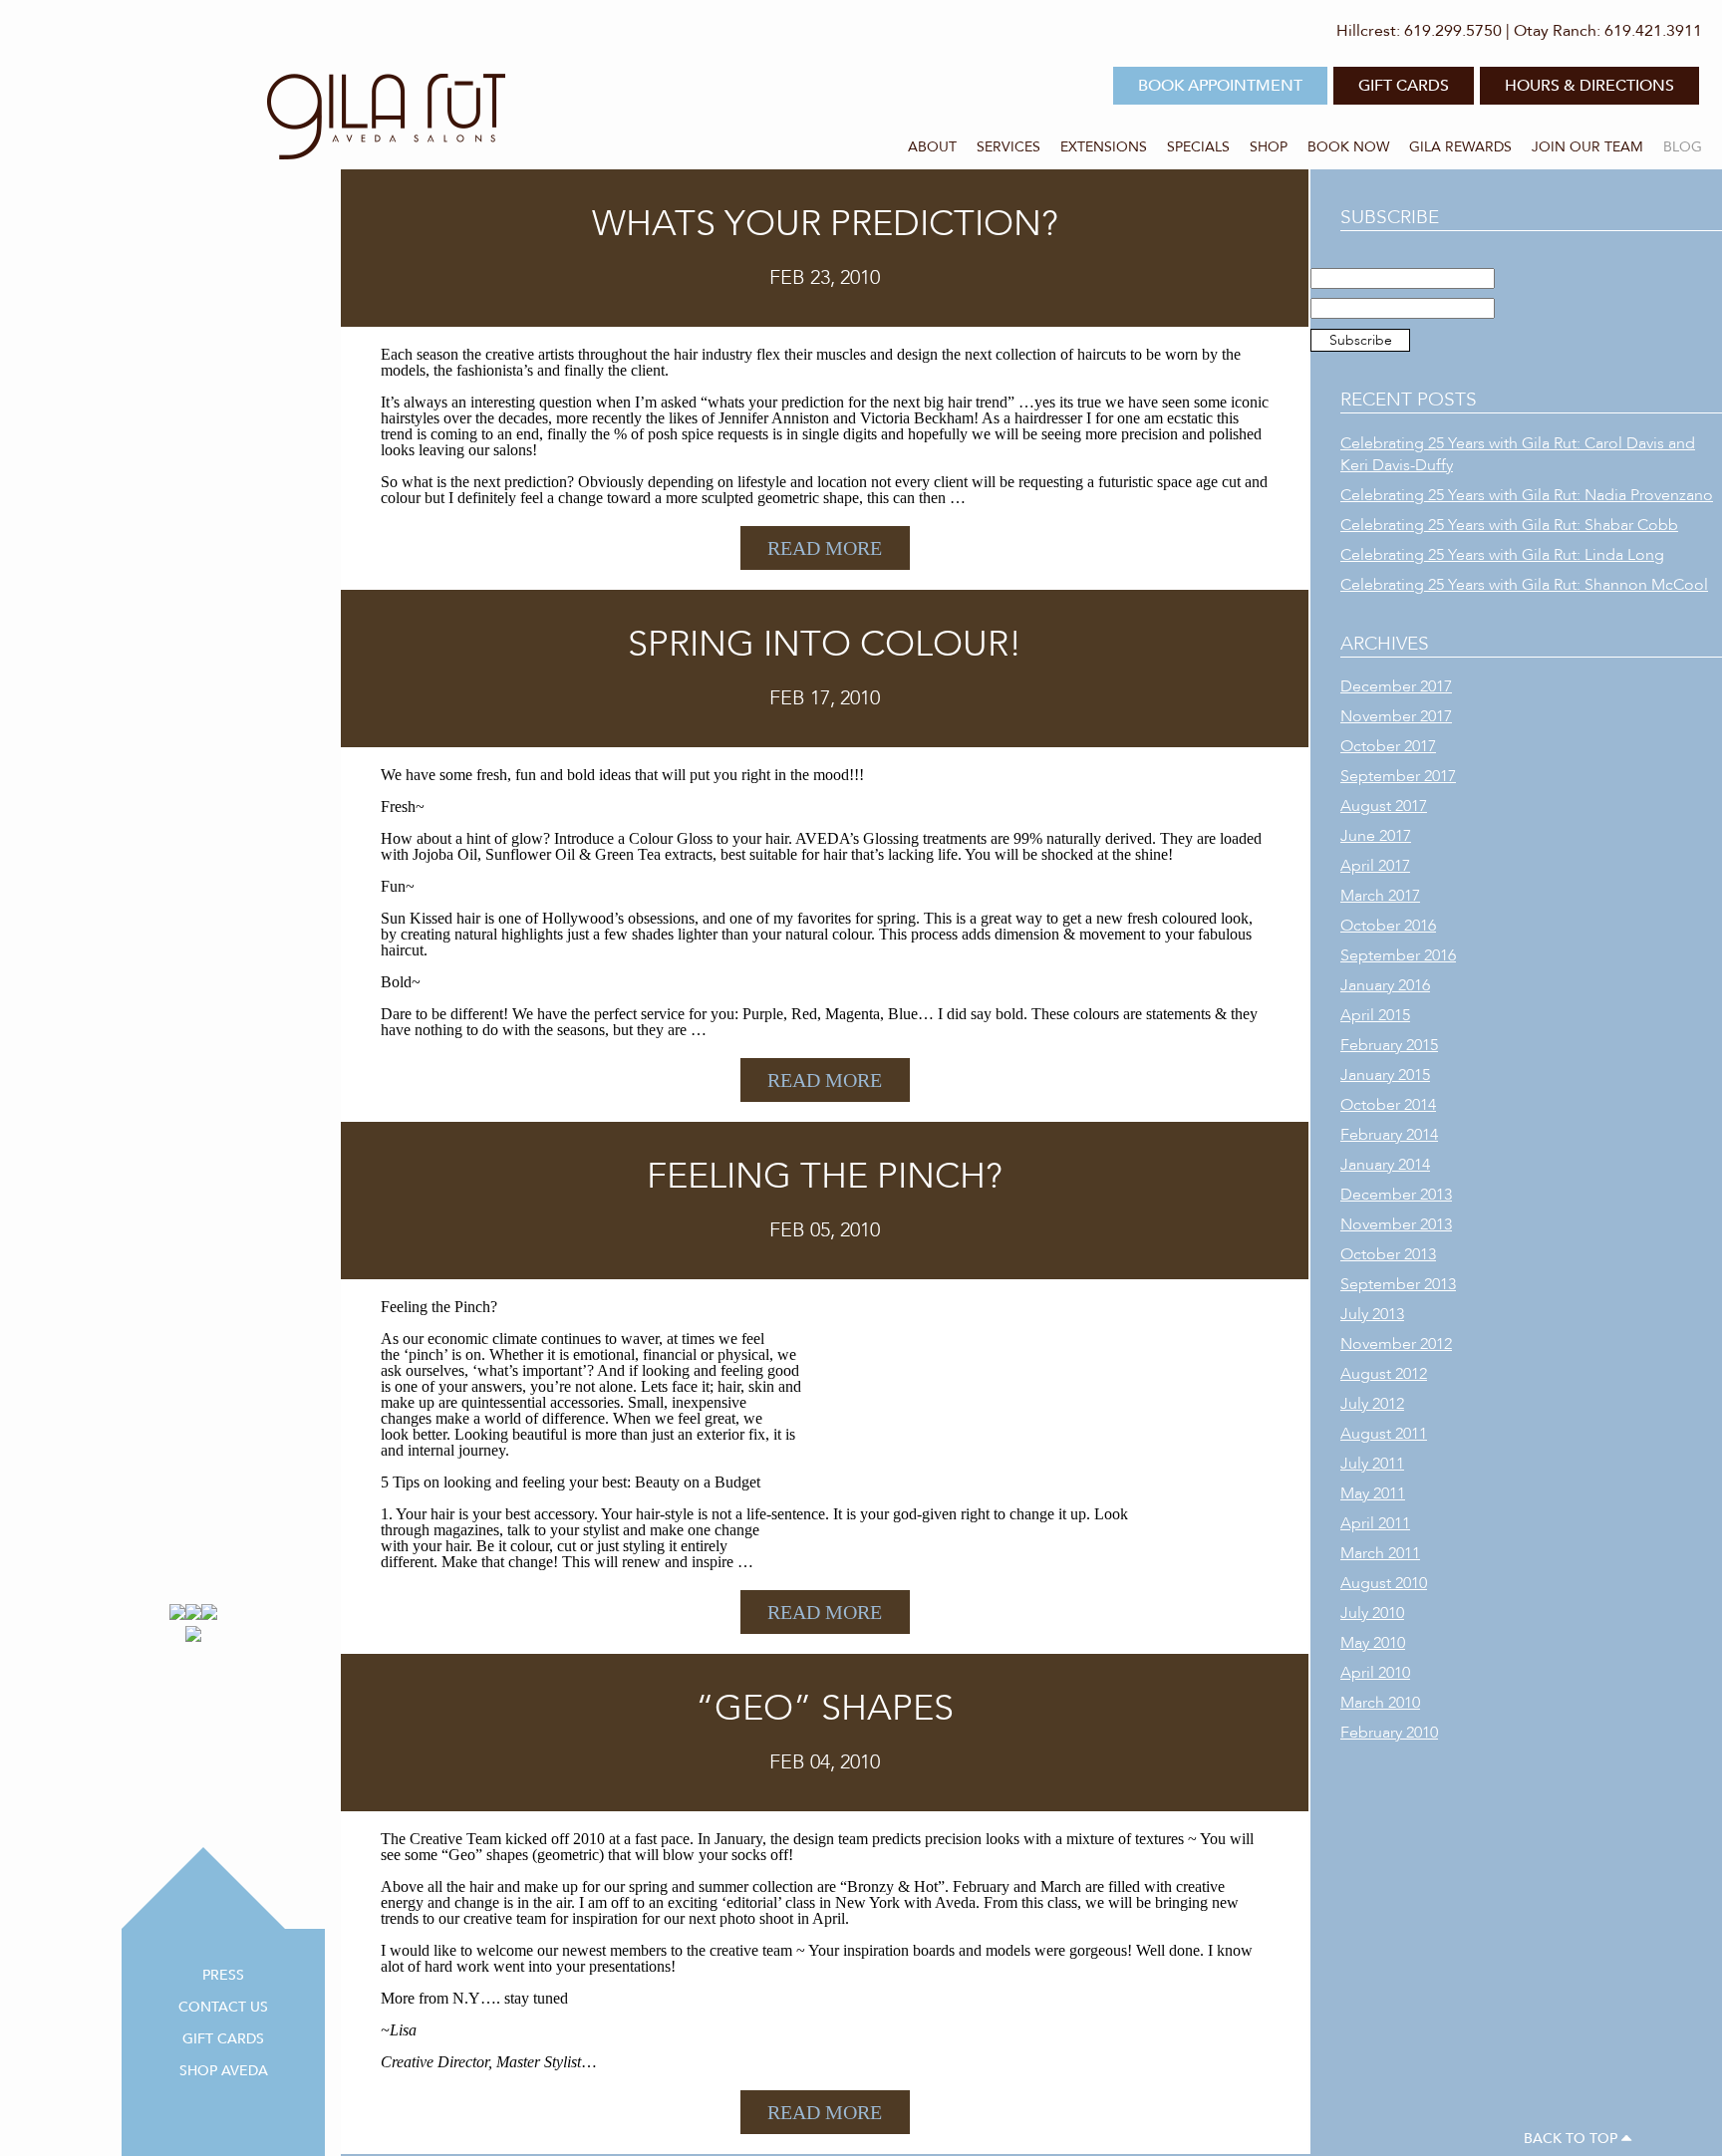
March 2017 (1380, 896)
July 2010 (1372, 1613)
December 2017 (1396, 686)
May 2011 (1373, 1493)
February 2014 (1389, 1135)
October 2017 (1388, 746)
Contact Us (223, 2007)
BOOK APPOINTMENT (1220, 86)
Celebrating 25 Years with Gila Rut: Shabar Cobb (1509, 525)
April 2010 (1375, 1673)
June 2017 (1376, 836)
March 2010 (1380, 1703)
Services (1008, 147)
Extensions (1104, 147)
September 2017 (1398, 776)
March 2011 (1380, 1553)
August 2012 (1384, 1374)
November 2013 (1396, 1224)
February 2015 (1389, 1045)
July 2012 (1372, 1404)
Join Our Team (1587, 147)
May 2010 (1373, 1643)
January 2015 (1385, 1075)
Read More (825, 548)
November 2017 (1396, 716)
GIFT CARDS (1404, 86)
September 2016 (1398, 955)
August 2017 (1384, 806)
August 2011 (1384, 1434)
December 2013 (1396, 1195)
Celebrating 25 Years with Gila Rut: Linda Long (1502, 555)
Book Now (1348, 147)
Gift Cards (223, 2039)
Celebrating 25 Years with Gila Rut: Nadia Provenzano (1527, 495)
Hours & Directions (1589, 86)
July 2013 (1372, 1314)
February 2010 (1389, 1733)
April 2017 (1375, 866)
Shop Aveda (224, 2071)
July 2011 (1372, 1464)
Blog (1683, 147)
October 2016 (1388, 926)
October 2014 (1388, 1105)
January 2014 (1385, 1165)
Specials (1198, 147)
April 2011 (1375, 1523)
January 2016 (1385, 985)
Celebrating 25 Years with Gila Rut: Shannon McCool (1524, 585)
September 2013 (1398, 1284)
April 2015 (1375, 1015)
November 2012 (1396, 1344)
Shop (1269, 147)
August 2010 (1384, 1583)
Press (223, 1975)
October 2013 (1388, 1254)
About (932, 147)
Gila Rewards (1460, 147)
